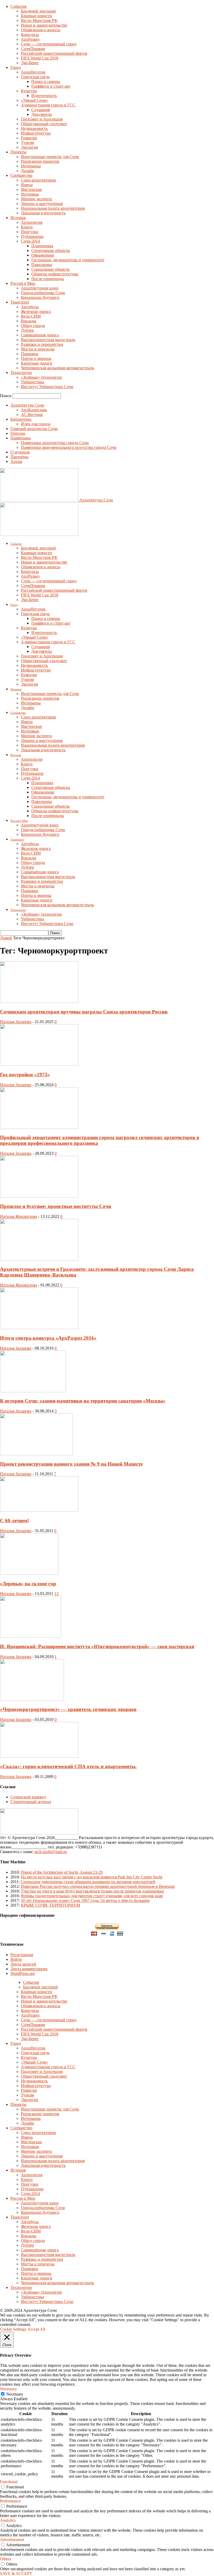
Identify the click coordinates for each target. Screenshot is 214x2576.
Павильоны (42, 265)
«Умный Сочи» (35, 100)
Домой (6, 938)
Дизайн (28, 171)
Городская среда (35, 77)
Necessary (15, 2394)
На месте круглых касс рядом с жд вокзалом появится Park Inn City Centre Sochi (92, 1877)
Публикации (32, 236)
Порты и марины (36, 358)
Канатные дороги (37, 363)
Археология (32, 222)
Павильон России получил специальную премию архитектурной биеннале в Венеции (98, 1886)
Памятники (21, 438)
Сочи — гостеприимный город (49, 44)
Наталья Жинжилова (19, 1216)
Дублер (27, 330)
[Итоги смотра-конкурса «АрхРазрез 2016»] (39, 1328)
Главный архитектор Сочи (34, 429)
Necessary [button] (8, 2389)
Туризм (27, 143)
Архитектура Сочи (27, 405)
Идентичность (44, 96)
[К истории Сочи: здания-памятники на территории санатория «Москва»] (33, 1391)
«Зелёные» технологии (41, 377)
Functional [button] (9, 2482)
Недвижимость (34, 128)
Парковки (30, 354)
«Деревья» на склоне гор (28, 1584)
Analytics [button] (8, 2520)
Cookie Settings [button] (13, 2329)
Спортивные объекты (51, 250)
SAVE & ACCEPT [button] (16, 2574)
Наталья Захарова (16, 1022)
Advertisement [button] (12, 2540)
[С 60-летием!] (39, 1510)
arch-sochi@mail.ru (51, 1852)
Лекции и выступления (42, 204)
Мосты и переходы (38, 349)
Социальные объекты (50, 269)
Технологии (21, 373)
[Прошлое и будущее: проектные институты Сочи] (39, 1196)
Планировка (42, 246)
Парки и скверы (46, 81)
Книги (27, 227)
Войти (16, 1959)
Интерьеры (31, 166)
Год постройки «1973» (25, 1075)
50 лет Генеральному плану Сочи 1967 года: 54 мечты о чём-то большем (85, 1900)
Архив (16, 461)
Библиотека (21, 419)
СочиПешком (33, 49)
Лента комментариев (29, 1969)
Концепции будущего (40, 297)
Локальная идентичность (43, 213)
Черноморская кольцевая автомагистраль (57, 368)
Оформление (43, 255)
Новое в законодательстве (44, 25)
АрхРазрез (30, 39)
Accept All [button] (36, 2329)
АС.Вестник (32, 415)
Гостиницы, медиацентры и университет (68, 260)
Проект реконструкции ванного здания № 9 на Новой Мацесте (71, 1464)
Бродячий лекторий (38, 11)
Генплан (18, 433)
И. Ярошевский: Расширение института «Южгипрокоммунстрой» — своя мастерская (97, 1646)
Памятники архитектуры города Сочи (55, 443)
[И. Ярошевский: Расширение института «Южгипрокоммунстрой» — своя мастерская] (31, 1636)
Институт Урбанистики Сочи (47, 387)
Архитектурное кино (40, 288)
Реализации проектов (40, 161)
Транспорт (20, 302)
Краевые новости (36, 16)
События (18, 6)
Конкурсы (30, 35)
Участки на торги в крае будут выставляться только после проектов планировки (92, 1891)
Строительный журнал (31, 1802)
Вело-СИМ (31, 316)
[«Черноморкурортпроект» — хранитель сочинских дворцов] (32, 1699)
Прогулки (30, 232)
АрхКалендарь (34, 410)
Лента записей (23, 1964)
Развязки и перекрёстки (42, 344)
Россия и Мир (23, 283)
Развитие (29, 138)
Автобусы (30, 307)
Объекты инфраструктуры (55, 274)
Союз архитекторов (38, 180)
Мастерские (31, 189)
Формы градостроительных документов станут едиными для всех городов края (92, 1896)
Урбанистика (32, 382)
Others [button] (5, 2559)
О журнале (20, 452)
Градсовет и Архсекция (42, 119)
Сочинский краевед (28, 1797)
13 (56, 1594)
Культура (29, 91)
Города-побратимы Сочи (43, 293)
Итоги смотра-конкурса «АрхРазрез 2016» (48, 1338)
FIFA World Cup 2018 (40, 58)
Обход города (33, 326)
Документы (42, 114)
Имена (27, 185)
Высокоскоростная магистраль (48, 340)
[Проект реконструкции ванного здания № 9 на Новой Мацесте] (36, 1454)
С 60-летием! (14, 1520)
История (18, 218)
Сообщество (21, 175)
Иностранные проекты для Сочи (50, 157)
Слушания (41, 110)
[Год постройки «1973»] (39, 1064)
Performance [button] (10, 2501)
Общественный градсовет (44, 124)
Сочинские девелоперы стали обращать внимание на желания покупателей (88, 1882)
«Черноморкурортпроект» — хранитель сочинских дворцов (68, 1709)
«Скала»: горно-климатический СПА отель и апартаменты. (68, 1766)
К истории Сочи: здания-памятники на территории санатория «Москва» (83, 1401)
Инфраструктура (36, 133)
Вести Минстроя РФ (39, 20)
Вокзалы (29, 321)
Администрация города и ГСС (48, 105)
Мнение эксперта (36, 199)
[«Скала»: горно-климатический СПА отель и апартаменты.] (39, 1756)
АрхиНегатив (33, 72)
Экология (29, 147)
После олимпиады (48, 279)
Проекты (18, 152)
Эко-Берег (30, 63)
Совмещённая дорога (40, 335)
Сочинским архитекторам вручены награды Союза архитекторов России (84, 1012)
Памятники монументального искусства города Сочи (69, 447)
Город (16, 67)
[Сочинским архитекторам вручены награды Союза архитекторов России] (39, 1002)
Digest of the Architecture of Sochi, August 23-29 (62, 1872)
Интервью (30, 194)
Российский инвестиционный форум (54, 53)
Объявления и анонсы (41, 30)
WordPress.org (23, 1973)
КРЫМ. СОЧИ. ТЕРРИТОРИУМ (50, 1905)
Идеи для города (36, 424)
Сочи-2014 (30, 241)
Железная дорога (36, 312)
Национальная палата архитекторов (53, 208)
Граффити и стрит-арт (51, 86)
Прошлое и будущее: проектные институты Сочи (56, 1206)
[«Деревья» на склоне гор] (29, 1573)
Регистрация (22, 1955)
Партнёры (19, 457)
